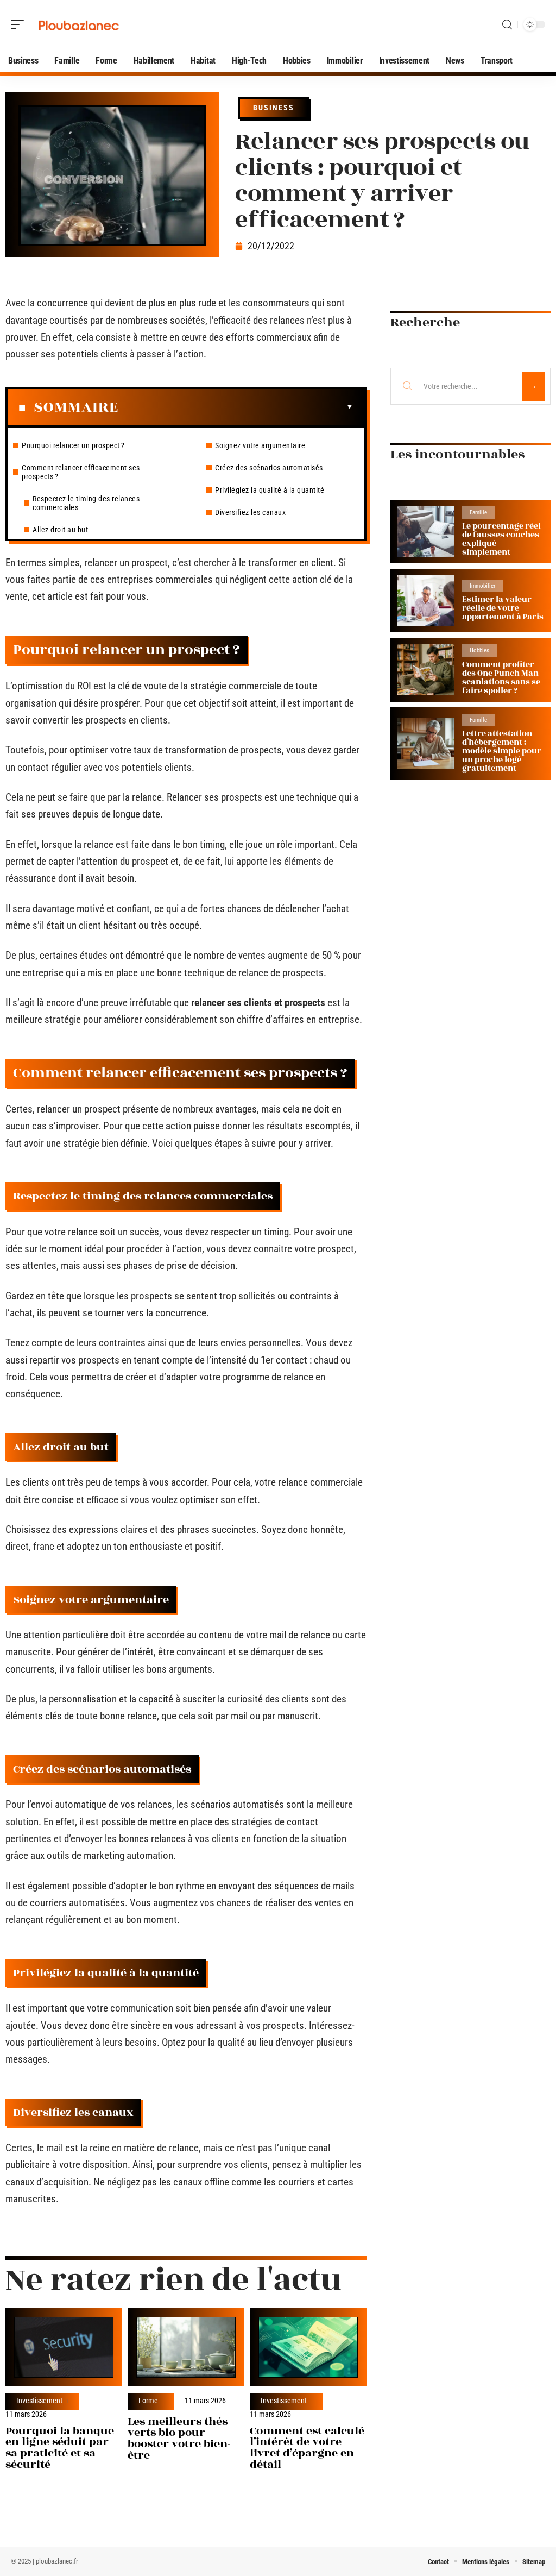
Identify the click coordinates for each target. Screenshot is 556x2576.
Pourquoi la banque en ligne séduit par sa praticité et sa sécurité (60, 2448)
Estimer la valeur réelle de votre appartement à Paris (503, 608)
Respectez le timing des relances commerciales (86, 503)
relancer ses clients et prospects (258, 1003)
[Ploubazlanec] (78, 24)
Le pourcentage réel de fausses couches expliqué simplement (501, 539)
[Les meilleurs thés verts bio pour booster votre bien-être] (186, 2347)
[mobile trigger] (20, 24)
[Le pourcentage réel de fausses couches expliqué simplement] (425, 532)
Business (274, 108)
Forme (148, 2401)
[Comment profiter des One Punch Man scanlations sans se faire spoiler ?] (425, 670)
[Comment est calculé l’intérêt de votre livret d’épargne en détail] (308, 2347)
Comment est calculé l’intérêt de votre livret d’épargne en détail (307, 2448)
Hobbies (479, 651)
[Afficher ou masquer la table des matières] (236, 407)
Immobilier (482, 586)
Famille (478, 513)
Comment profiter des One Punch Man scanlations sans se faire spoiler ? (501, 678)
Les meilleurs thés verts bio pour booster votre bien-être (179, 2438)
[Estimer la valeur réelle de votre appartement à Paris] (425, 601)
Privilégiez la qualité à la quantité (270, 490)
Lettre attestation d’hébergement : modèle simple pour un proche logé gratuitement (502, 751)
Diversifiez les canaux (250, 512)
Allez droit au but (60, 530)
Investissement (39, 2401)
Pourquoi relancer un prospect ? (73, 445)
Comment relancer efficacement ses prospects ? (81, 472)
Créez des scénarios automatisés (269, 468)
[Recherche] (507, 25)
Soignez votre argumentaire (260, 445)
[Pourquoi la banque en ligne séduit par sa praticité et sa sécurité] (64, 2347)
